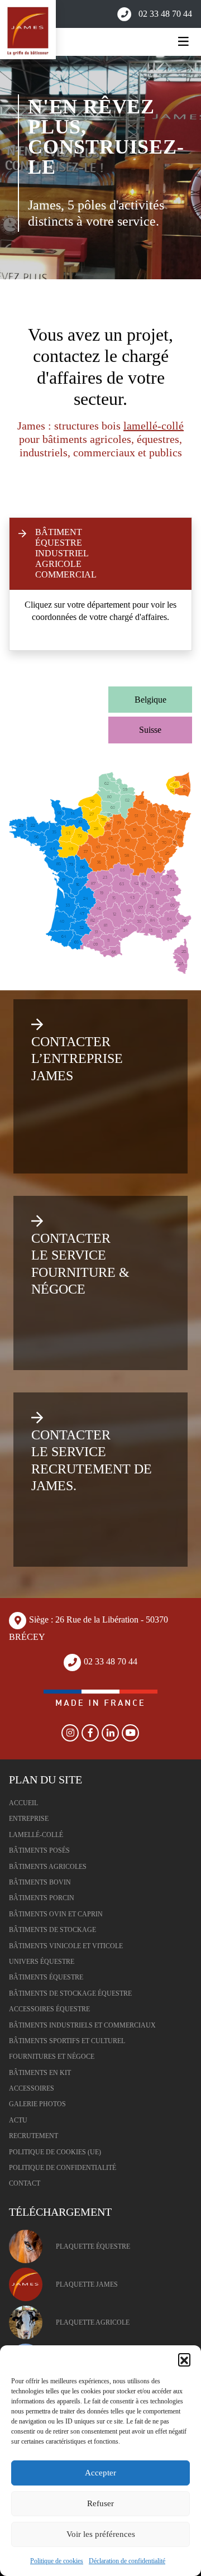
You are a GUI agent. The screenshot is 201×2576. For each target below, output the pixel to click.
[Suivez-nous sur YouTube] (131, 1733)
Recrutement (33, 2136)
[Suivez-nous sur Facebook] (90, 1733)
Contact (25, 2183)
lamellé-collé (154, 426)
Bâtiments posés (39, 1850)
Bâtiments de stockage (52, 1930)
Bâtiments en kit (40, 2073)
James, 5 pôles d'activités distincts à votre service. (96, 213)
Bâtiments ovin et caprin (56, 1914)
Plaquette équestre (93, 2246)
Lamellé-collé (36, 1835)
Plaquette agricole (93, 2322)
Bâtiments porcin (42, 1898)
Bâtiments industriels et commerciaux (82, 2025)
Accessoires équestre (49, 2009)
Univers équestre (42, 1962)
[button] (184, 2359)
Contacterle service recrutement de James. (92, 1460)
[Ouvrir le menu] (183, 42)
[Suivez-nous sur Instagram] (70, 1733)
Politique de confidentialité (63, 2168)
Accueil (23, 1803)
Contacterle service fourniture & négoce (80, 1264)
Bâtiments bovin (40, 1882)
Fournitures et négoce (52, 2057)
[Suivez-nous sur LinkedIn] (111, 1733)
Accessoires (32, 2088)
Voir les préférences (101, 2534)
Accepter (100, 2473)
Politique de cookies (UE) (55, 2152)
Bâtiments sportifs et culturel (67, 2041)
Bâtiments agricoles (48, 1867)
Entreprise (29, 1819)
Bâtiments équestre (46, 1977)
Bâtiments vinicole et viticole (66, 1946)
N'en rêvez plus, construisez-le (106, 137)
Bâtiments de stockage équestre (70, 1993)
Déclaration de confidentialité (127, 2561)
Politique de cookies (57, 2561)
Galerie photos (37, 2104)
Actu (18, 2120)
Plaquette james (87, 2284)
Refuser (100, 2503)
